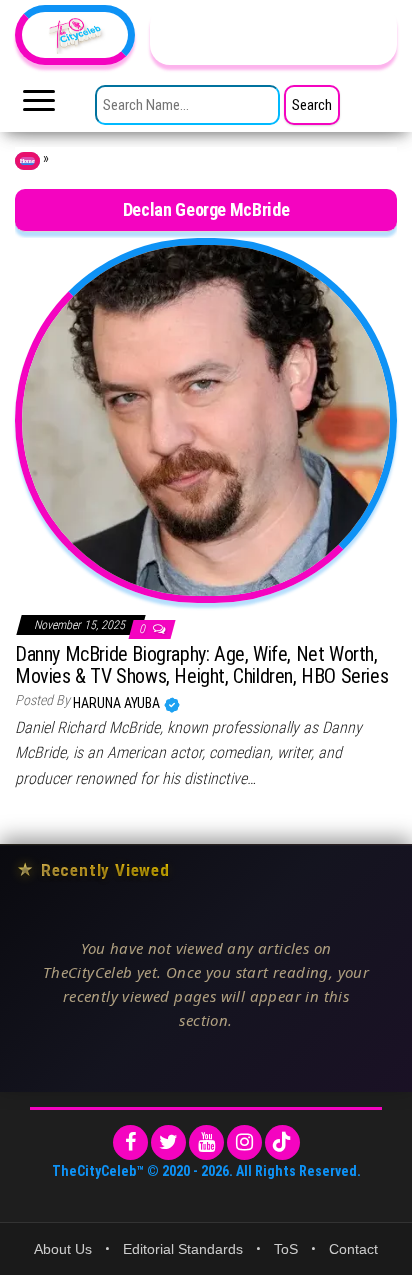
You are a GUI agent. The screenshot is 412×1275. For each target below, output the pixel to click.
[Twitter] (168, 1142)
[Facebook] (130, 1142)
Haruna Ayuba (118, 703)
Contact (353, 1249)
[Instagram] (244, 1142)
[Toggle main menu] (39, 106)
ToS (286, 1249)
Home (27, 161)
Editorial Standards (183, 1249)
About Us (63, 1249)
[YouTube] (206, 1142)
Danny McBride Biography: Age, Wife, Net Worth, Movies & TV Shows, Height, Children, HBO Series (201, 665)
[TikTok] (282, 1142)
